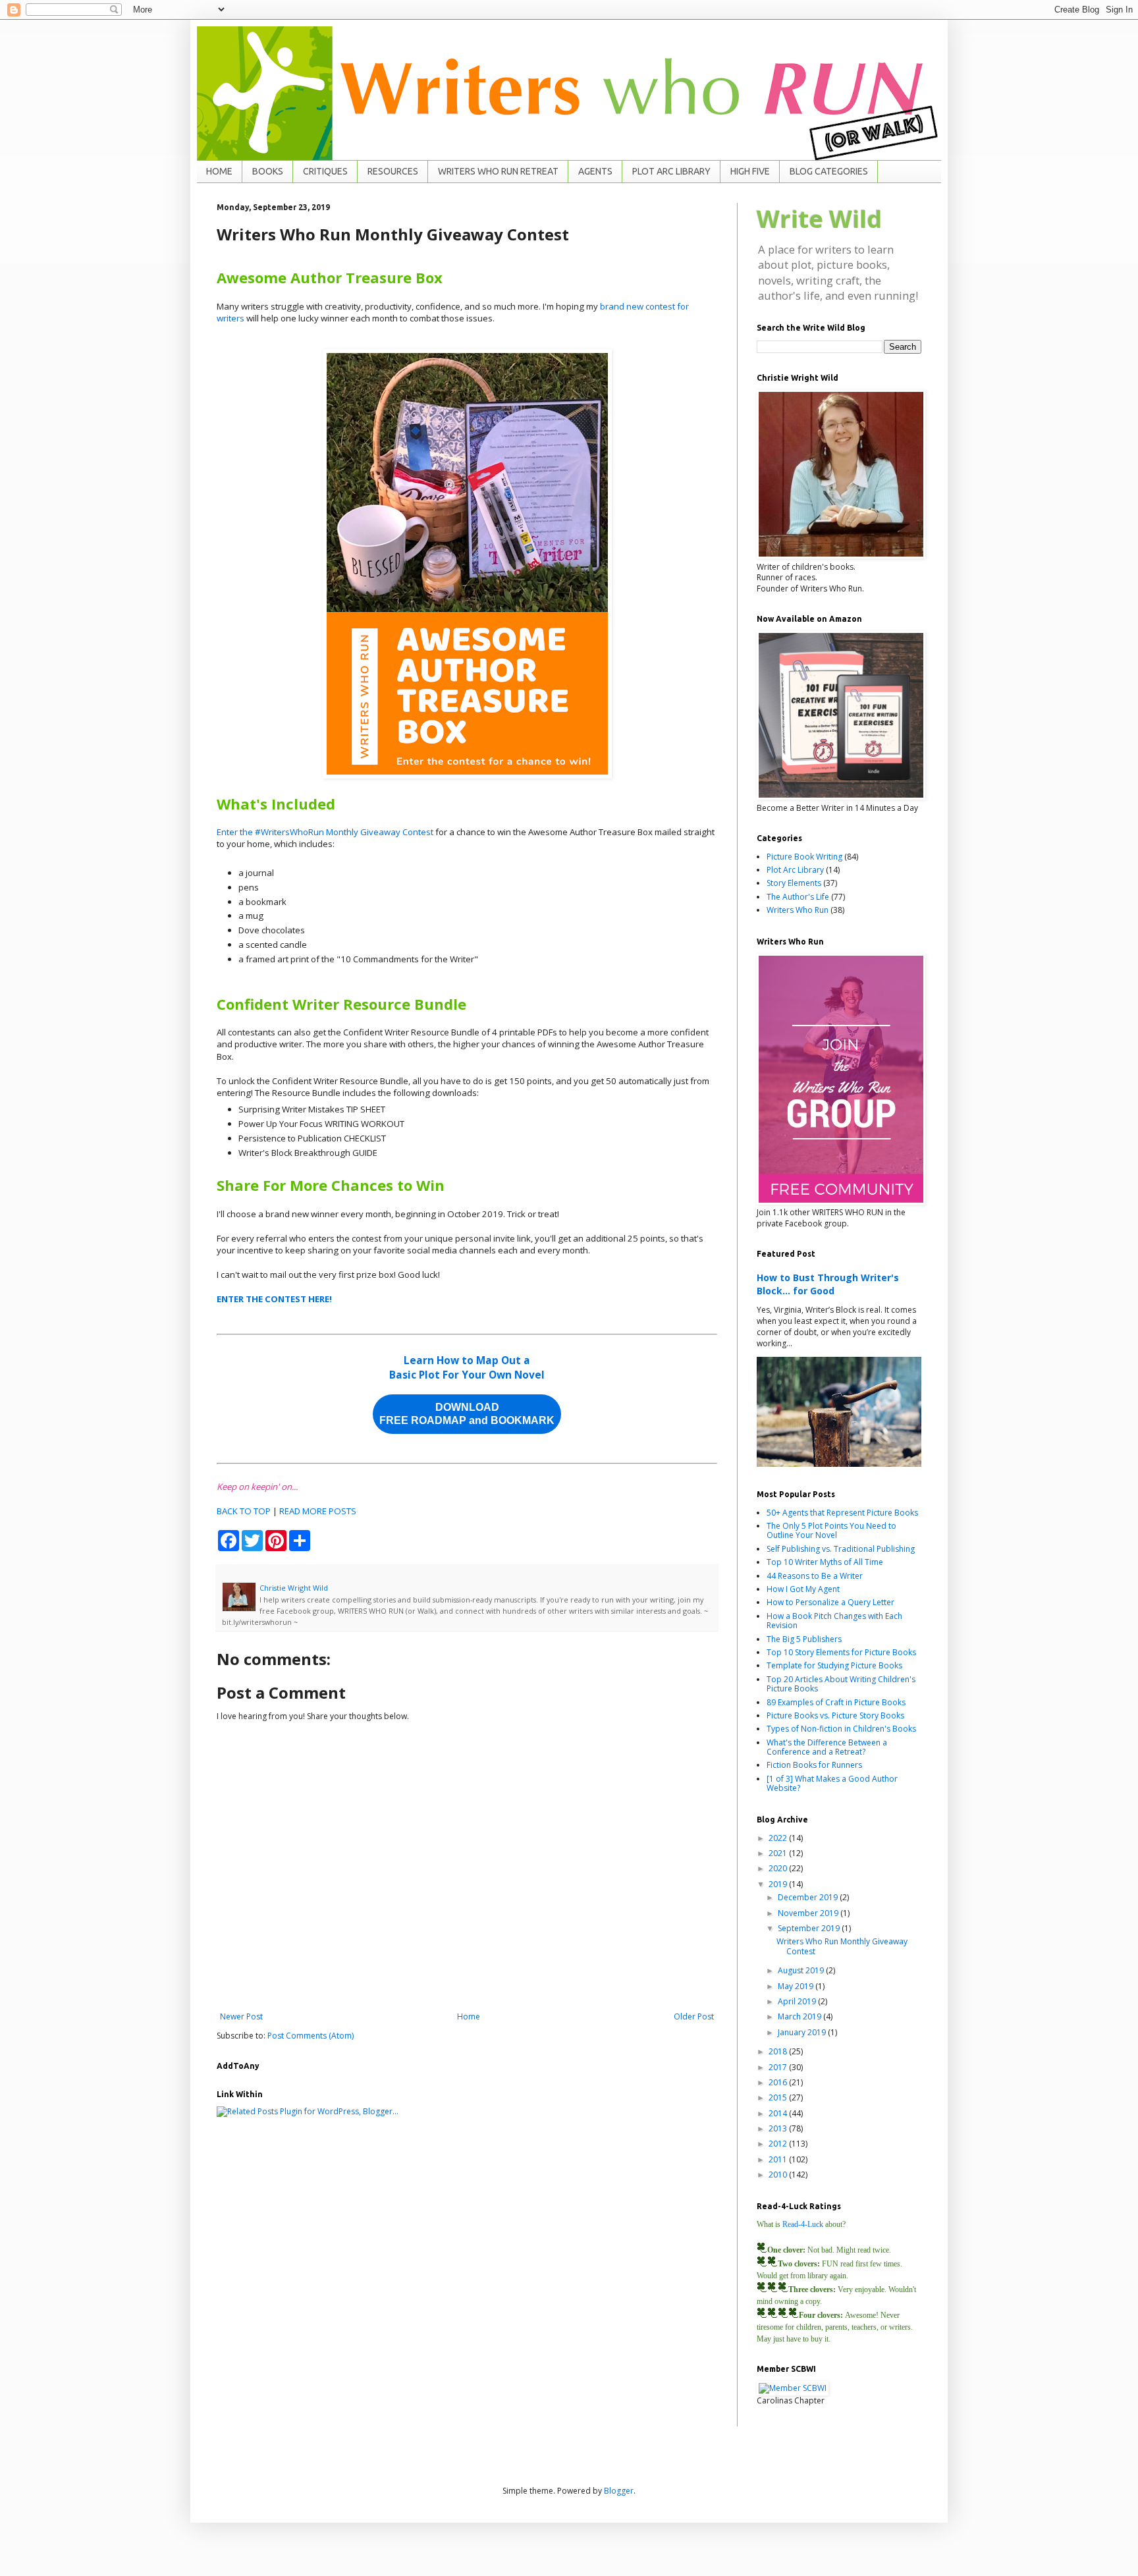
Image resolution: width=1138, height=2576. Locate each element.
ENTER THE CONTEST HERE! (274, 1299)
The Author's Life (798, 897)
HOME (219, 171)
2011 (779, 2159)
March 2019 (800, 2016)
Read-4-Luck (803, 2224)
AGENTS (595, 171)
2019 (779, 1884)
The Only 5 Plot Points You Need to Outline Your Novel (831, 1530)
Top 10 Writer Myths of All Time (825, 1562)
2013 (779, 2128)
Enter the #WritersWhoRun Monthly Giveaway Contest (325, 832)
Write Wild (819, 219)
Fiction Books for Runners (814, 1765)
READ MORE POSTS (318, 1511)
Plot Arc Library (795, 870)
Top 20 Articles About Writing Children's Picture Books (841, 1684)
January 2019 (803, 2032)
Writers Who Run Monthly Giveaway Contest (842, 1946)
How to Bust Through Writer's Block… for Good (828, 1284)
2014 (779, 2113)
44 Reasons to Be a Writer (815, 1576)
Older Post (694, 2016)
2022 (779, 1838)
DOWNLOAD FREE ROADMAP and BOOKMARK (467, 1414)
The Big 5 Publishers (804, 1639)
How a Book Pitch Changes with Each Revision (834, 1621)
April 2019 (798, 2001)
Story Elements (794, 883)
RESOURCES (393, 171)
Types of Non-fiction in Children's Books (841, 1729)
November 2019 (809, 1913)
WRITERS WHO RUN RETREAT (498, 171)
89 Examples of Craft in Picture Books (836, 1702)
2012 (779, 2144)
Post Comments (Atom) (311, 2036)
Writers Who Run (798, 910)
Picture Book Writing (804, 857)
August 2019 (802, 1970)
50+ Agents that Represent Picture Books (842, 1513)
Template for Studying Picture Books (834, 1665)
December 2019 (809, 1897)
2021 (779, 1853)
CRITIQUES (325, 171)
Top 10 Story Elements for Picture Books (841, 1652)
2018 (779, 2051)
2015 (779, 2097)
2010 (779, 2175)
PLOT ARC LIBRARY (671, 171)
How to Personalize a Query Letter (830, 1602)
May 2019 (797, 1986)
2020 (779, 1868)
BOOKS (268, 171)
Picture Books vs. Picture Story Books (835, 1715)
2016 (779, 2082)
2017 (779, 2067)
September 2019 (810, 1928)
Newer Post (241, 2016)
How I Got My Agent (803, 1589)
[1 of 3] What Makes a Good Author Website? (832, 1783)
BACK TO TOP (244, 1511)
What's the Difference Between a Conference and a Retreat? (827, 1747)
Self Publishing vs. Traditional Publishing (841, 1549)
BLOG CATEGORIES (829, 171)
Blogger (619, 2491)
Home (469, 2016)
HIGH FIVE (750, 171)
